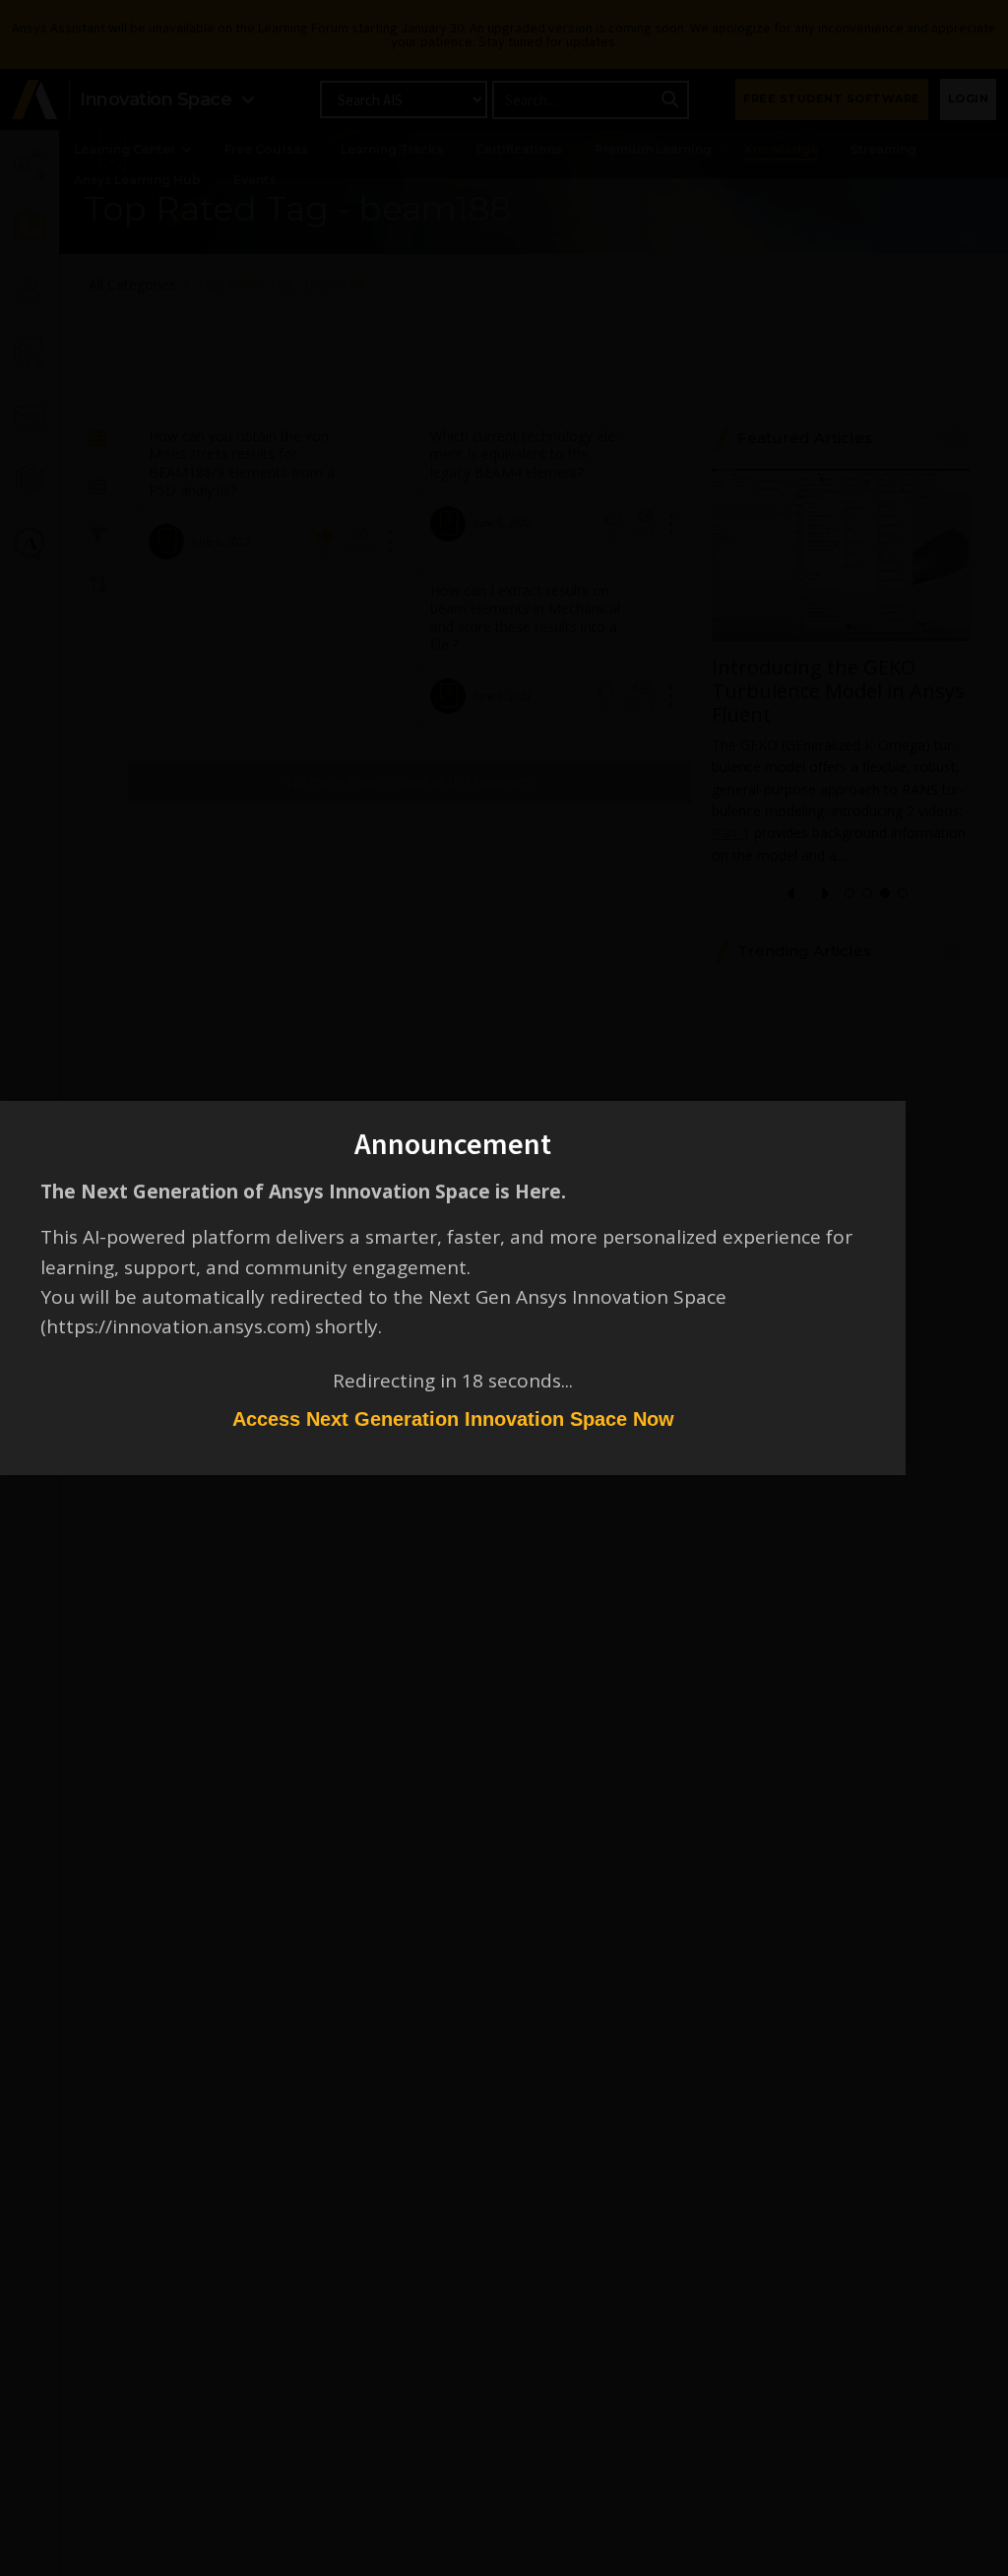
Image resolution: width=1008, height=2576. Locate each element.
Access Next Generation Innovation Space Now (453, 1419)
